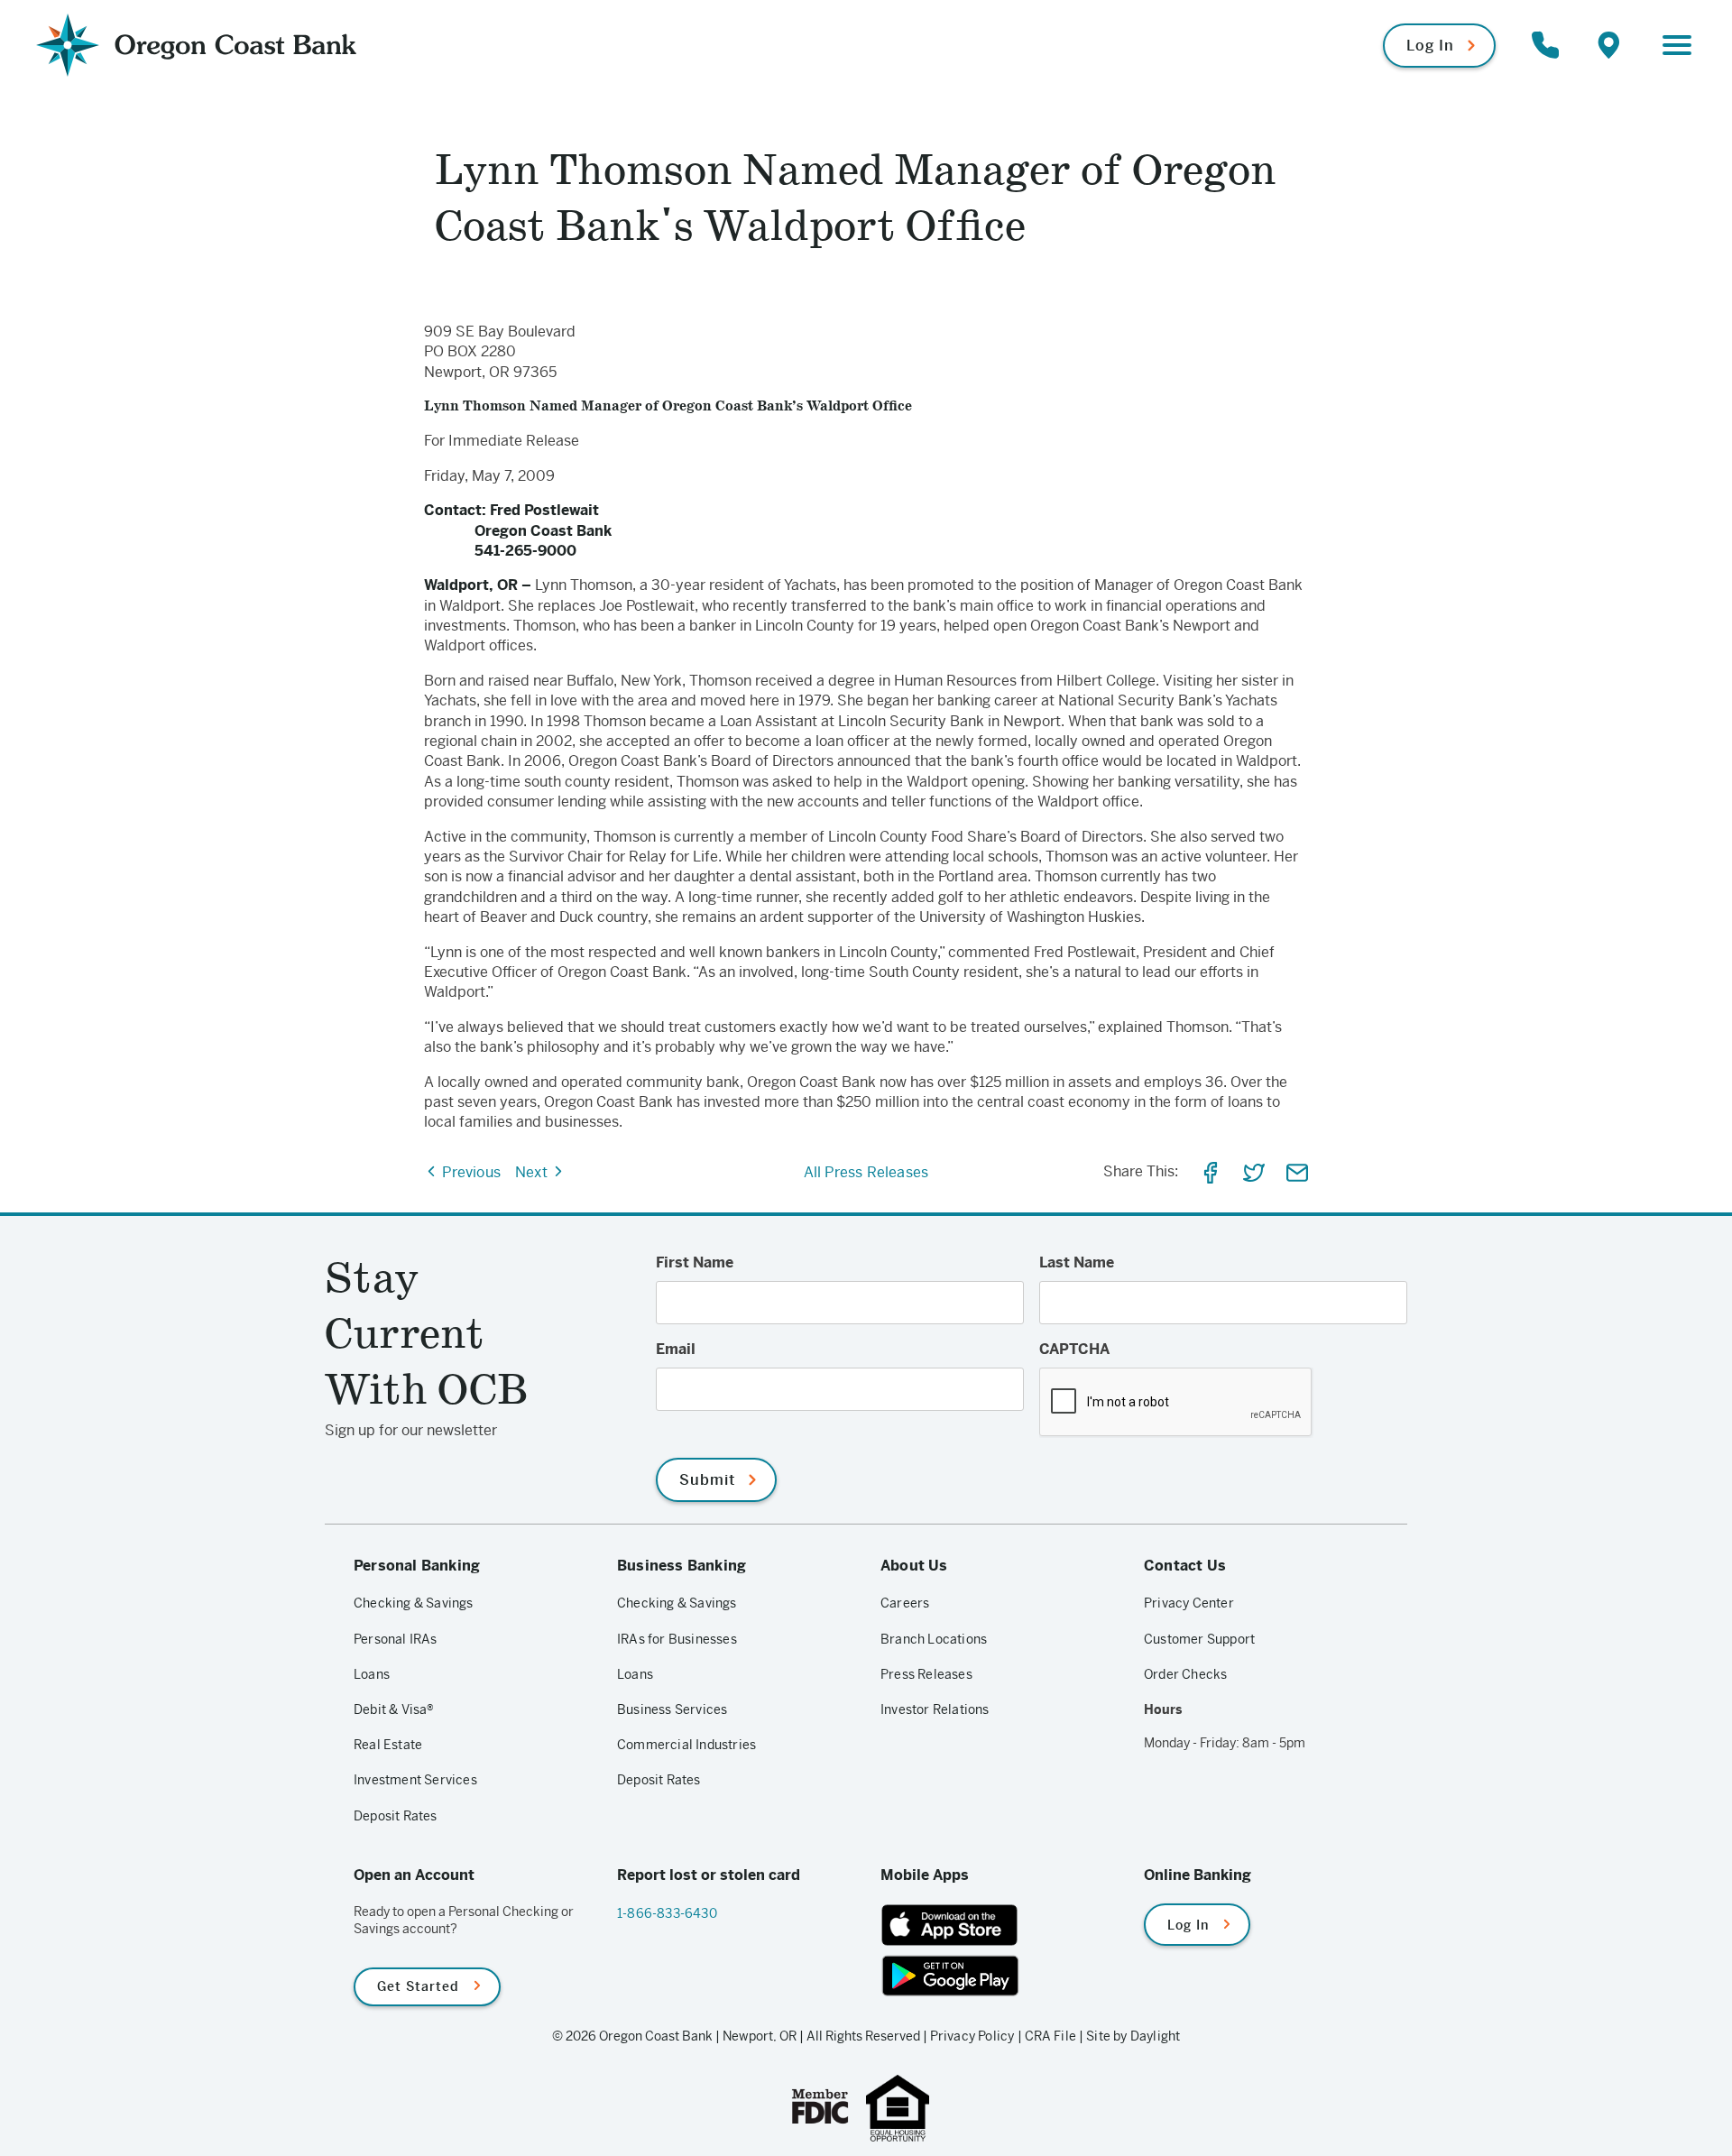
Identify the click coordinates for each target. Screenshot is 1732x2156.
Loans (372, 1674)
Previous (470, 1172)
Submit (707, 1480)
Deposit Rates (396, 1816)
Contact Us (1185, 1566)
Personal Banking (417, 1566)
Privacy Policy (972, 2036)
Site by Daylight (1133, 2036)
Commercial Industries (686, 1745)
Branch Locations (934, 1639)
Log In (1430, 46)
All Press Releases (866, 1172)
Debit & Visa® (394, 1709)
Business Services (672, 1709)
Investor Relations (935, 1709)
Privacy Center (1189, 1603)
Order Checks (1185, 1674)
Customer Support (1199, 1639)
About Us (914, 1566)
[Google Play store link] (998, 1976)
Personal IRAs (396, 1639)
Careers (905, 1603)
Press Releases (926, 1674)
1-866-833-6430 (667, 1913)
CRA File (1051, 2036)
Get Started (418, 1986)
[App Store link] (998, 1925)
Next (533, 1172)
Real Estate (388, 1745)
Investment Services (415, 1780)
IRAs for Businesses (677, 1639)
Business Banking (682, 1566)
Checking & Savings (414, 1603)
